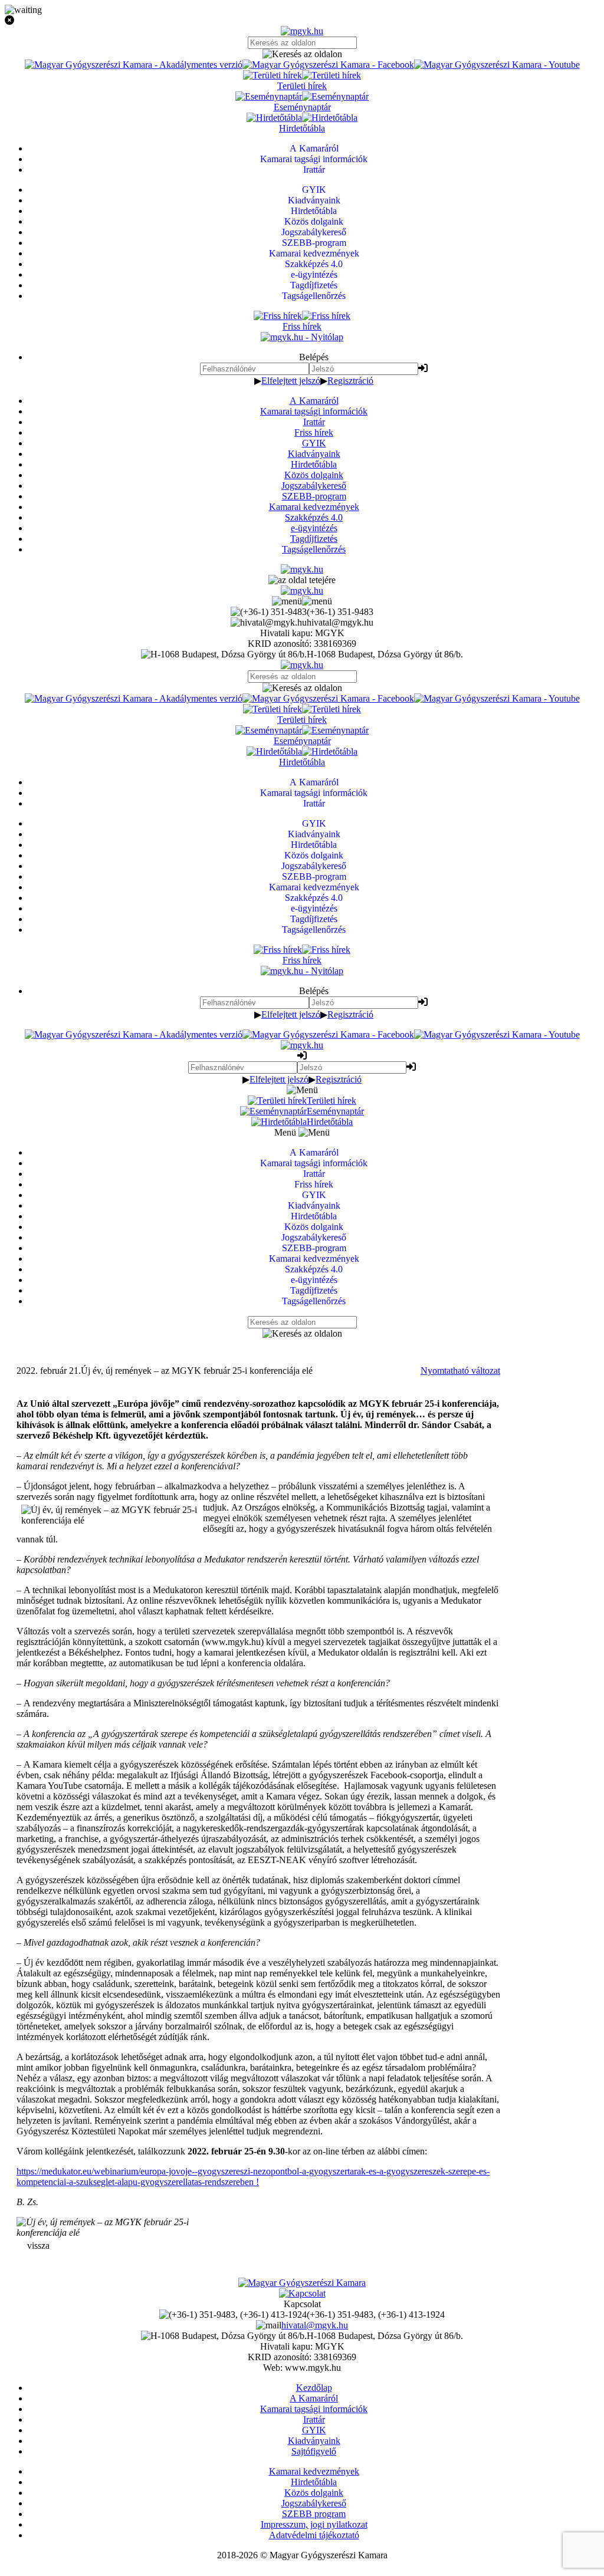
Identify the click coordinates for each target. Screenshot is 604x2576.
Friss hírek (314, 432)
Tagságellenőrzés (314, 549)
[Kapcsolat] (302, 2293)
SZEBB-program (314, 496)
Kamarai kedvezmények (314, 507)
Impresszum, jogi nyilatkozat (314, 2524)
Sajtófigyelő (314, 2451)
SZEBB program (314, 2514)
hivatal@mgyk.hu (315, 2325)
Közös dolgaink (314, 475)
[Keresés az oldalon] (302, 54)
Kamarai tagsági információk (314, 411)
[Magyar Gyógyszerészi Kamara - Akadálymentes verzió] (134, 65)
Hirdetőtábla (314, 464)
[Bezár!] (302, 21)
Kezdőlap (314, 2388)
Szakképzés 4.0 (314, 517)
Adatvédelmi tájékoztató (314, 2535)
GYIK (314, 443)
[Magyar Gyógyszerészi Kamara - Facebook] (328, 65)
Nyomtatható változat (460, 1371)
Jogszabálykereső (314, 486)
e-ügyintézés (314, 528)
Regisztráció (350, 381)
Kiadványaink (314, 454)
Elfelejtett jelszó (291, 381)
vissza (38, 2246)
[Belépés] (423, 368)
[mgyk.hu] (302, 31)
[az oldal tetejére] (302, 580)
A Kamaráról (314, 401)
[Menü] (302, 601)
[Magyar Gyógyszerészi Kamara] (302, 2283)
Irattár (314, 422)
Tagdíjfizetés (314, 539)
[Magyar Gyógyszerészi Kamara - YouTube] (497, 65)
